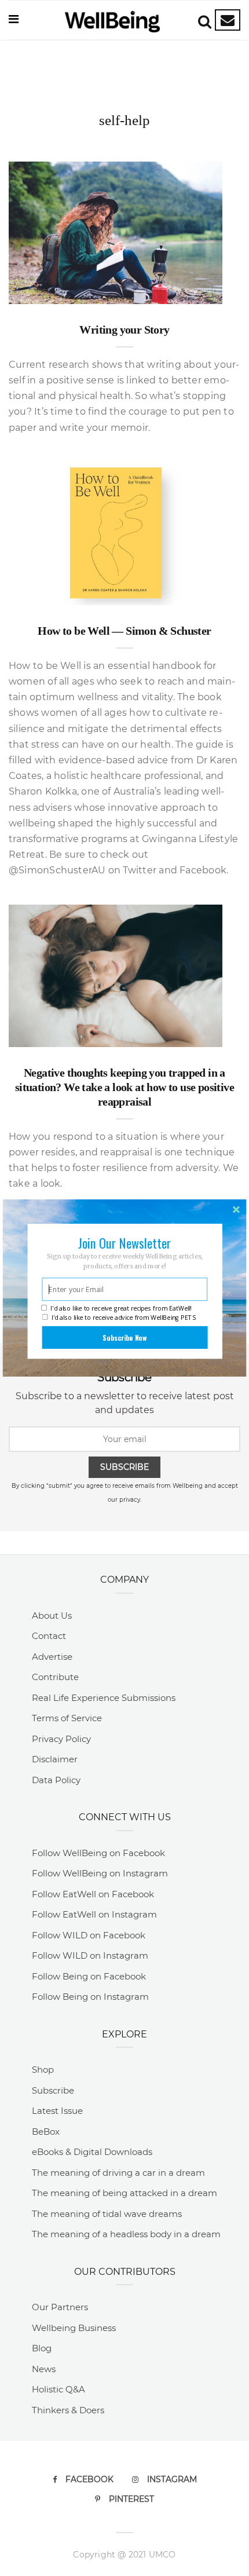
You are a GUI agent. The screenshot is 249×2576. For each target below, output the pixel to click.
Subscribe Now (124, 1337)
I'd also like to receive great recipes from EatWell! (121, 1309)
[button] (125, 1243)
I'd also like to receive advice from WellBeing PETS (124, 1318)
